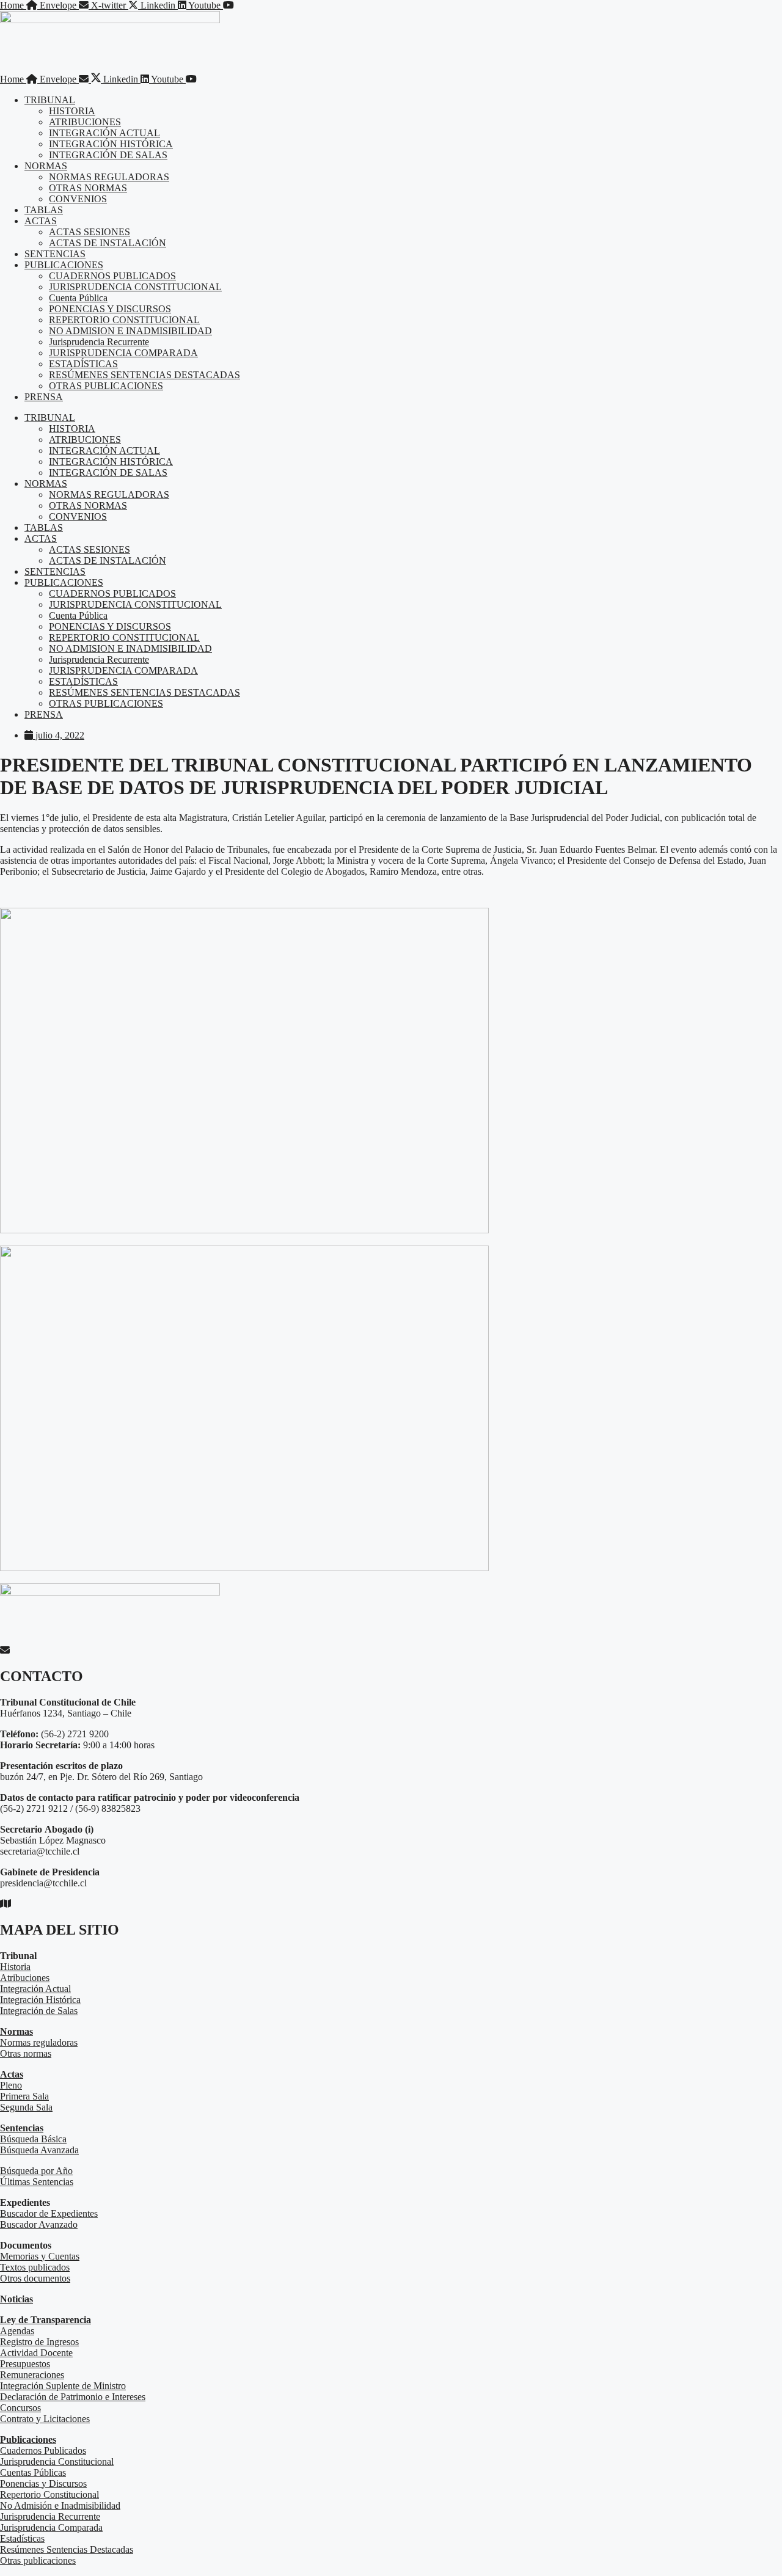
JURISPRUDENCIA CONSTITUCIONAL (135, 287)
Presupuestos (25, 2364)
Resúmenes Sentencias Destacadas (67, 2549)
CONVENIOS (78, 199)
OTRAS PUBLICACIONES (106, 386)
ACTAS (41, 221)
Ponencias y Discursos (43, 2483)
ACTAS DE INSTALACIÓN (108, 243)
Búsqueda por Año (36, 2171)
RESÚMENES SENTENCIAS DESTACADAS (144, 375)
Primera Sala (24, 2096)
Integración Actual (35, 1989)
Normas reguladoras (39, 2042)
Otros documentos (35, 2278)
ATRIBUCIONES (85, 122)
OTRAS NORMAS (88, 188)
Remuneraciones (32, 2375)
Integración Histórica (40, 2000)
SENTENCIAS (55, 254)
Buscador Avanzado (39, 2224)
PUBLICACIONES (64, 265)
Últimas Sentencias (37, 2182)
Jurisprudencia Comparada (51, 2527)
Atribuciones (25, 1978)
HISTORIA (72, 111)
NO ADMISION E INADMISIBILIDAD (130, 331)
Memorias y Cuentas (40, 2256)
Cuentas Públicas (33, 2472)
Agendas (17, 2331)
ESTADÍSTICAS (83, 364)
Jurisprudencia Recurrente (99, 342)
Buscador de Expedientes (49, 2213)
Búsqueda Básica (33, 2139)
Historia (15, 1967)
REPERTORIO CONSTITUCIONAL (124, 320)
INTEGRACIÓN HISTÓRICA (111, 144)
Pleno (11, 2085)
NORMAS (46, 166)
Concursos (20, 2408)
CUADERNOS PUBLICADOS (112, 276)
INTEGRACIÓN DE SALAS (108, 155)
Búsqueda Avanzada (39, 2150)
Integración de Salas (39, 2011)
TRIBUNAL (50, 100)
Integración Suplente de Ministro (63, 2386)
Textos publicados (35, 2267)
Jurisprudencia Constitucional (57, 2461)
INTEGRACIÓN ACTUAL (104, 133)
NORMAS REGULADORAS (109, 177)
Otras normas (26, 2053)
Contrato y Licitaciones (45, 2419)
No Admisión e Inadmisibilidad (60, 2505)
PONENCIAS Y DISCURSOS (110, 309)
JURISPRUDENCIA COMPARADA (123, 353)
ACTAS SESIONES (90, 232)
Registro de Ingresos (39, 2342)
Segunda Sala (26, 2107)
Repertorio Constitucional (49, 2494)
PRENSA (44, 397)
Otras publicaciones (38, 2560)
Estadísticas (22, 2538)
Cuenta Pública (78, 298)
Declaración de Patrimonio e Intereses (73, 2397)
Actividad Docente (36, 2353)
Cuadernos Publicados (43, 2450)
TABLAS (44, 210)
